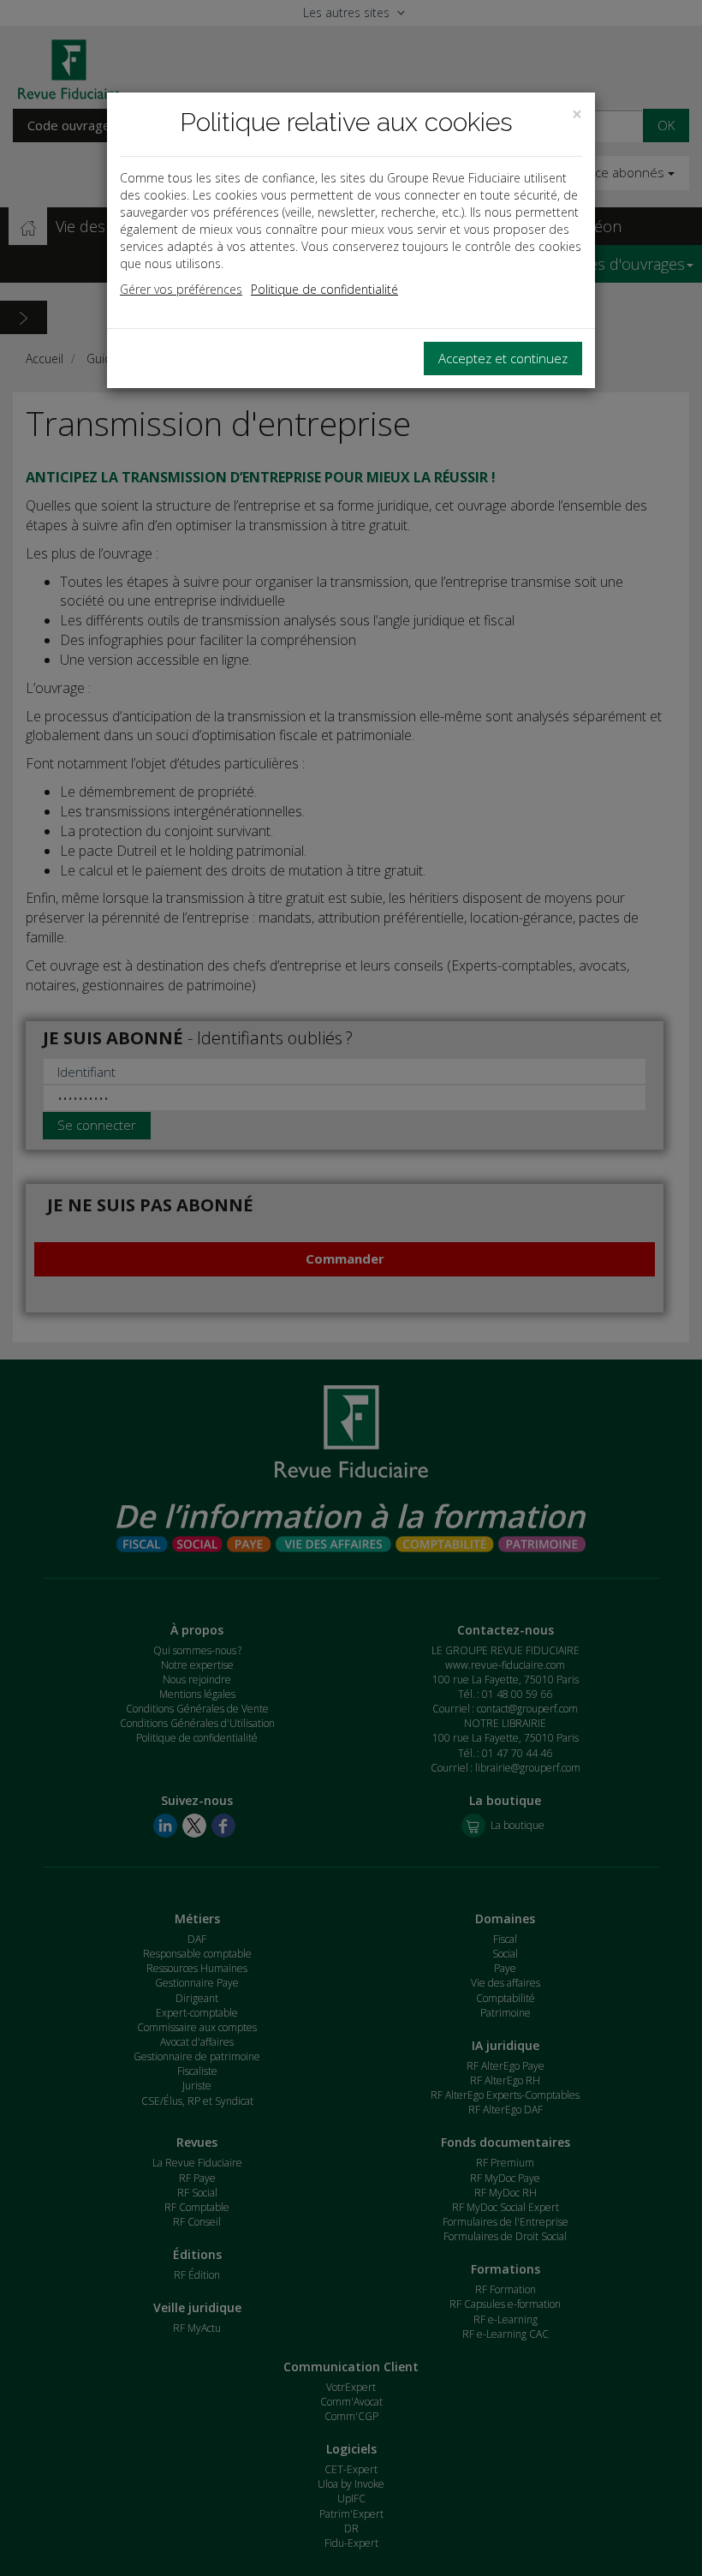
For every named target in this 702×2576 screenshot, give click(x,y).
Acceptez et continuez (503, 358)
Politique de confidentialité (324, 289)
